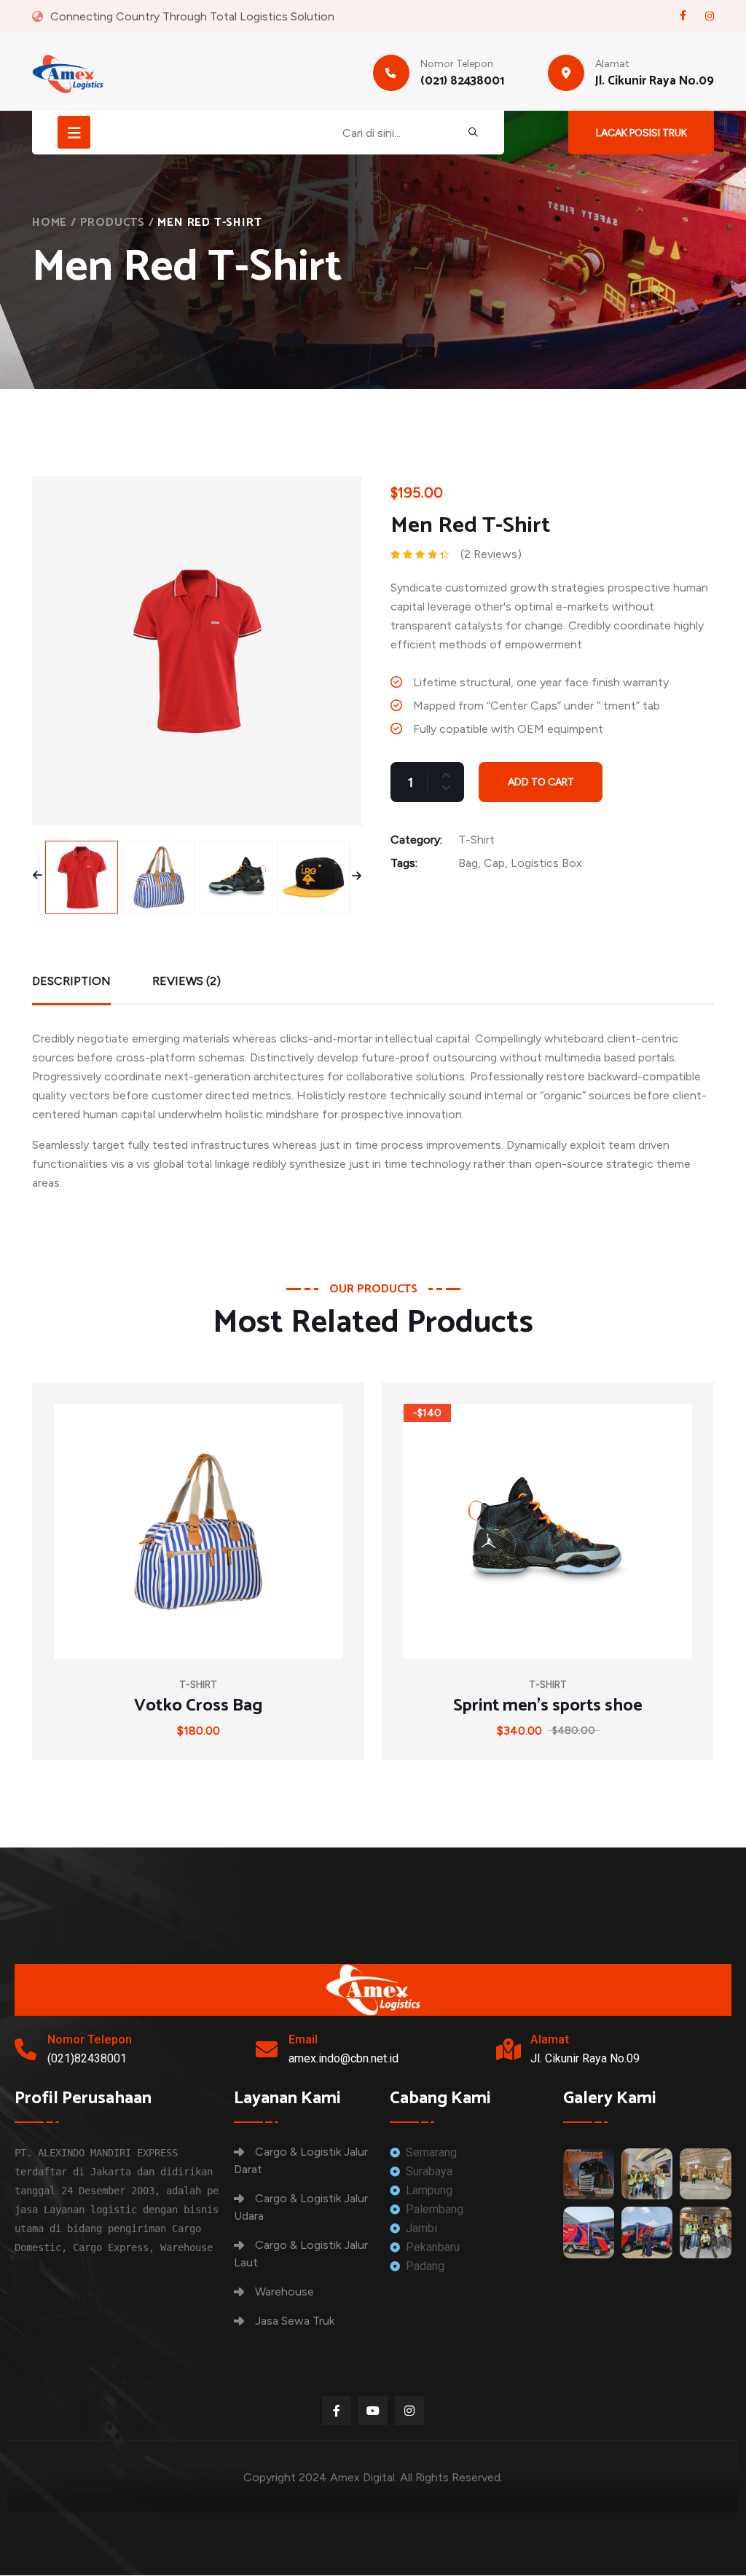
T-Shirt (476, 840)
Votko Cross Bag (198, 1706)
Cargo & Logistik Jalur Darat (301, 2160)
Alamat (550, 2039)
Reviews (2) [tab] (186, 981)
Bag (468, 863)
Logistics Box (546, 863)
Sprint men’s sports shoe (548, 1706)
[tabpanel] (373, 1105)
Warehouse (284, 2292)
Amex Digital (362, 2477)
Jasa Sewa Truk (295, 2321)
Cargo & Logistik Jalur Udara (301, 2207)
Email (303, 2039)
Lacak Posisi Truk (641, 133)
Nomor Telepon (90, 2039)
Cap (494, 863)
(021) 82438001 (462, 81)
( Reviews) (491, 554)
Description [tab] (71, 981)
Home (50, 223)
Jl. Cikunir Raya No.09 (655, 81)
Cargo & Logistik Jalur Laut (301, 2254)
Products (113, 223)
